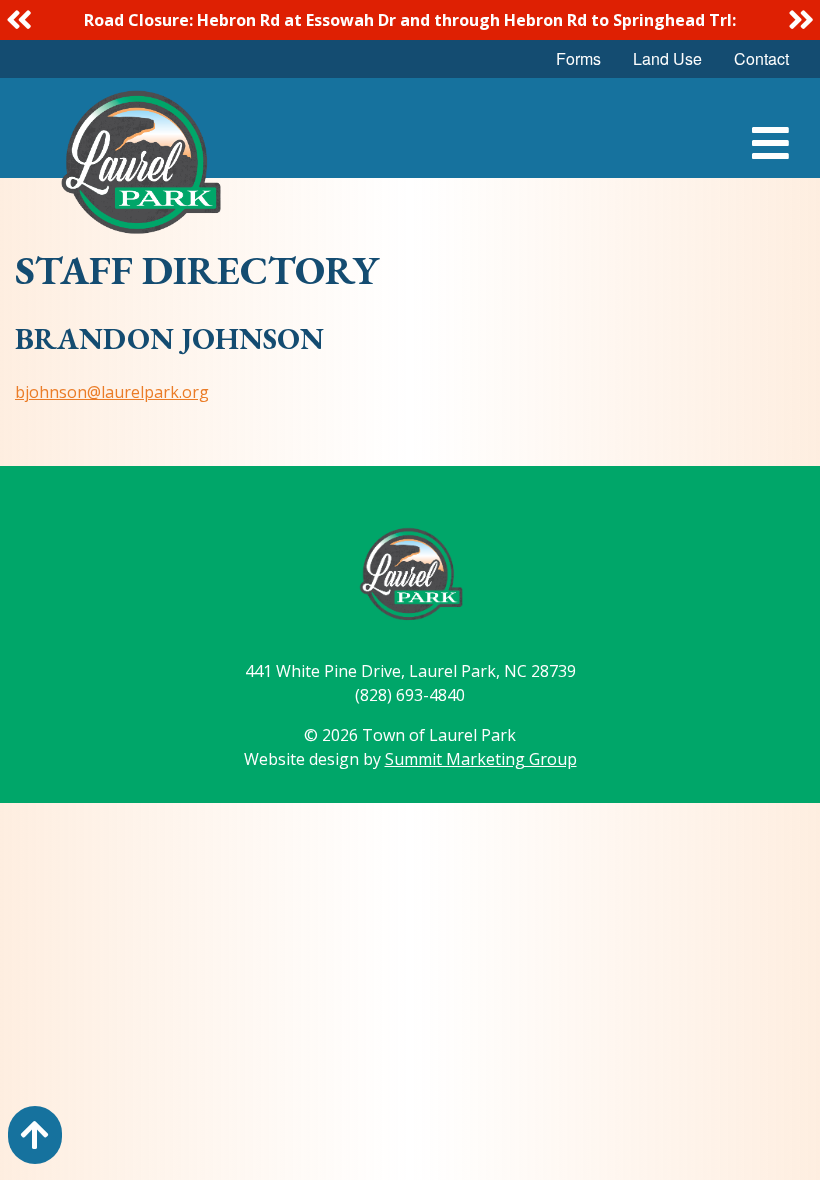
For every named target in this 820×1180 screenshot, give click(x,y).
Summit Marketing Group (481, 759)
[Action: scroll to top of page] (35, 1135)
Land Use (667, 58)
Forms (578, 58)
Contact (761, 58)
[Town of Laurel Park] (140, 168)
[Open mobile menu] (770, 143)
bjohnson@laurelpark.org (112, 392)
